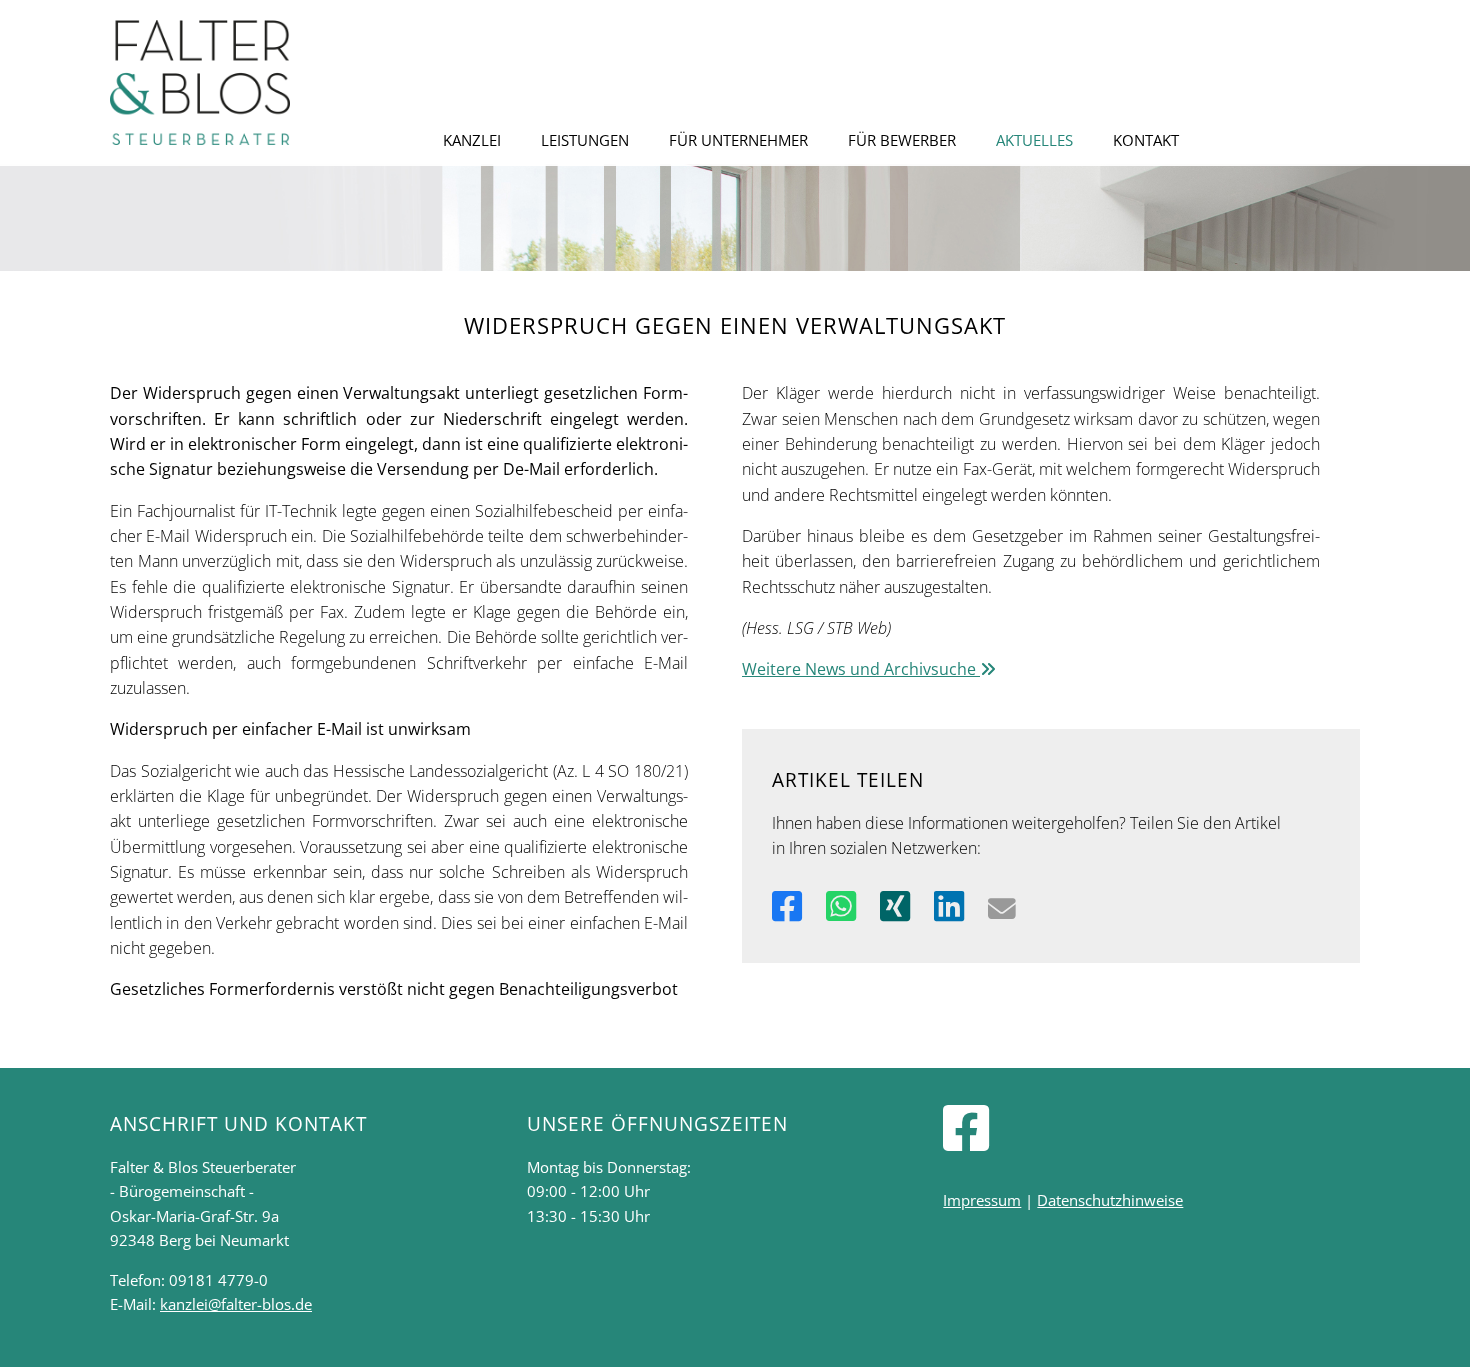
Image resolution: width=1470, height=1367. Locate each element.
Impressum (982, 1200)
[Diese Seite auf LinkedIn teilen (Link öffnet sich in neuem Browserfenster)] (949, 905)
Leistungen (585, 140)
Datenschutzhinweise (1110, 1200)
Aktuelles (1034, 140)
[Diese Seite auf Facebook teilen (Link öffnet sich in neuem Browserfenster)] (787, 905)
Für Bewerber (902, 140)
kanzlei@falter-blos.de (236, 1304)
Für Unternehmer (738, 140)
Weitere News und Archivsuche (861, 669)
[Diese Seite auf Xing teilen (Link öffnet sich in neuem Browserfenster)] (895, 905)
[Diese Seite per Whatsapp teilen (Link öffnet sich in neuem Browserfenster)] (841, 905)
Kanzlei (472, 140)
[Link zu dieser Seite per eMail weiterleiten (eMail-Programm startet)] (1002, 905)
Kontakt (1146, 140)
